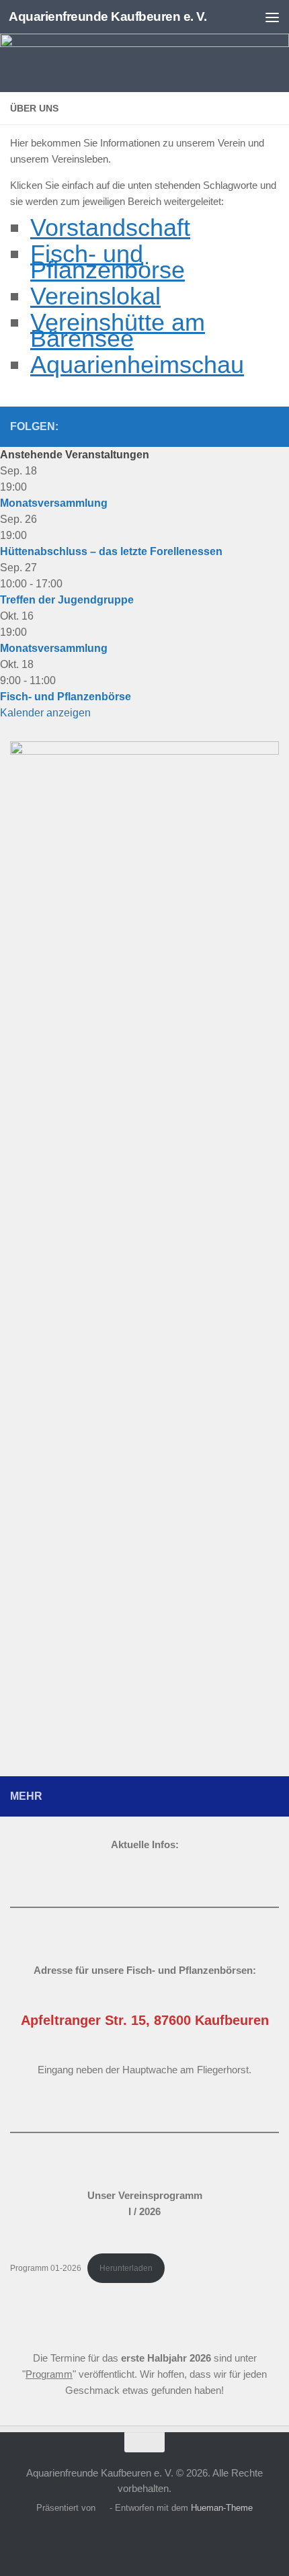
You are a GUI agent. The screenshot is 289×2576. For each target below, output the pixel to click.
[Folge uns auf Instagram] (249, 426)
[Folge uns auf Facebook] (228, 426)
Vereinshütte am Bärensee (118, 330)
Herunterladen (126, 2268)
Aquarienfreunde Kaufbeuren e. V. (108, 16)
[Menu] (272, 17)
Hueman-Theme (222, 2508)
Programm (49, 2374)
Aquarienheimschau (137, 365)
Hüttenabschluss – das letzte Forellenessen (111, 551)
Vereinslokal (95, 296)
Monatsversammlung (54, 503)
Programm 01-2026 (46, 2268)
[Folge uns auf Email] (271, 426)
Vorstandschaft (110, 227)
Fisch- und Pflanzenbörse (108, 262)
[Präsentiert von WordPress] (102, 2508)
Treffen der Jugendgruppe (67, 600)
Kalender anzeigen (45, 713)
